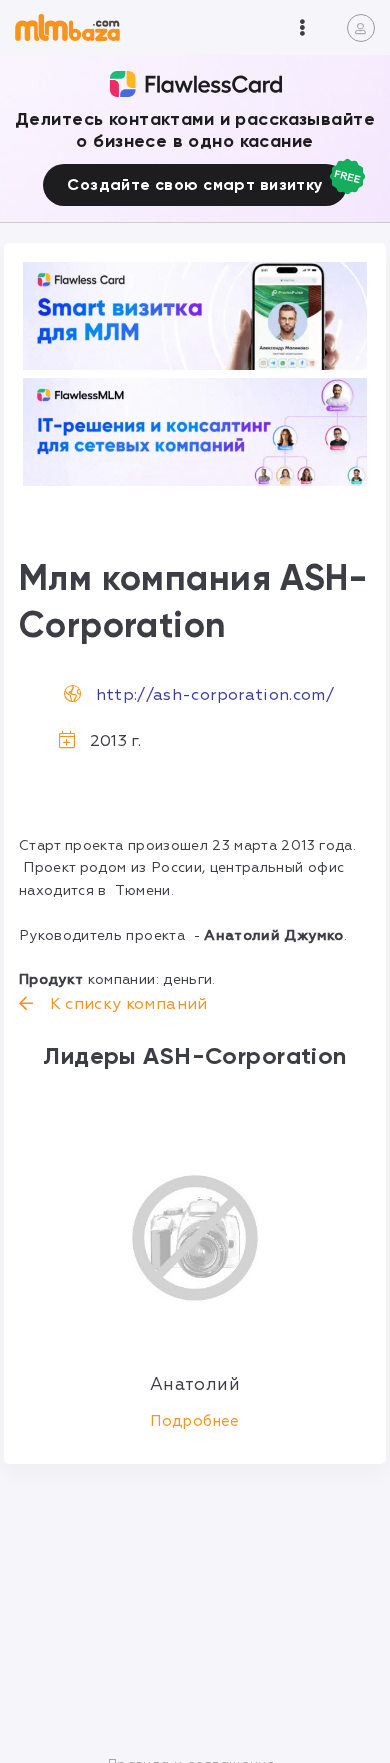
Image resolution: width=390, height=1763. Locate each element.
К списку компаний (126, 1004)
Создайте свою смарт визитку (194, 184)
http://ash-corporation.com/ (215, 695)
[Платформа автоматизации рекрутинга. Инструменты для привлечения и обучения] (195, 432)
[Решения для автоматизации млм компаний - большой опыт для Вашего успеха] (195, 316)
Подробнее (195, 1421)
